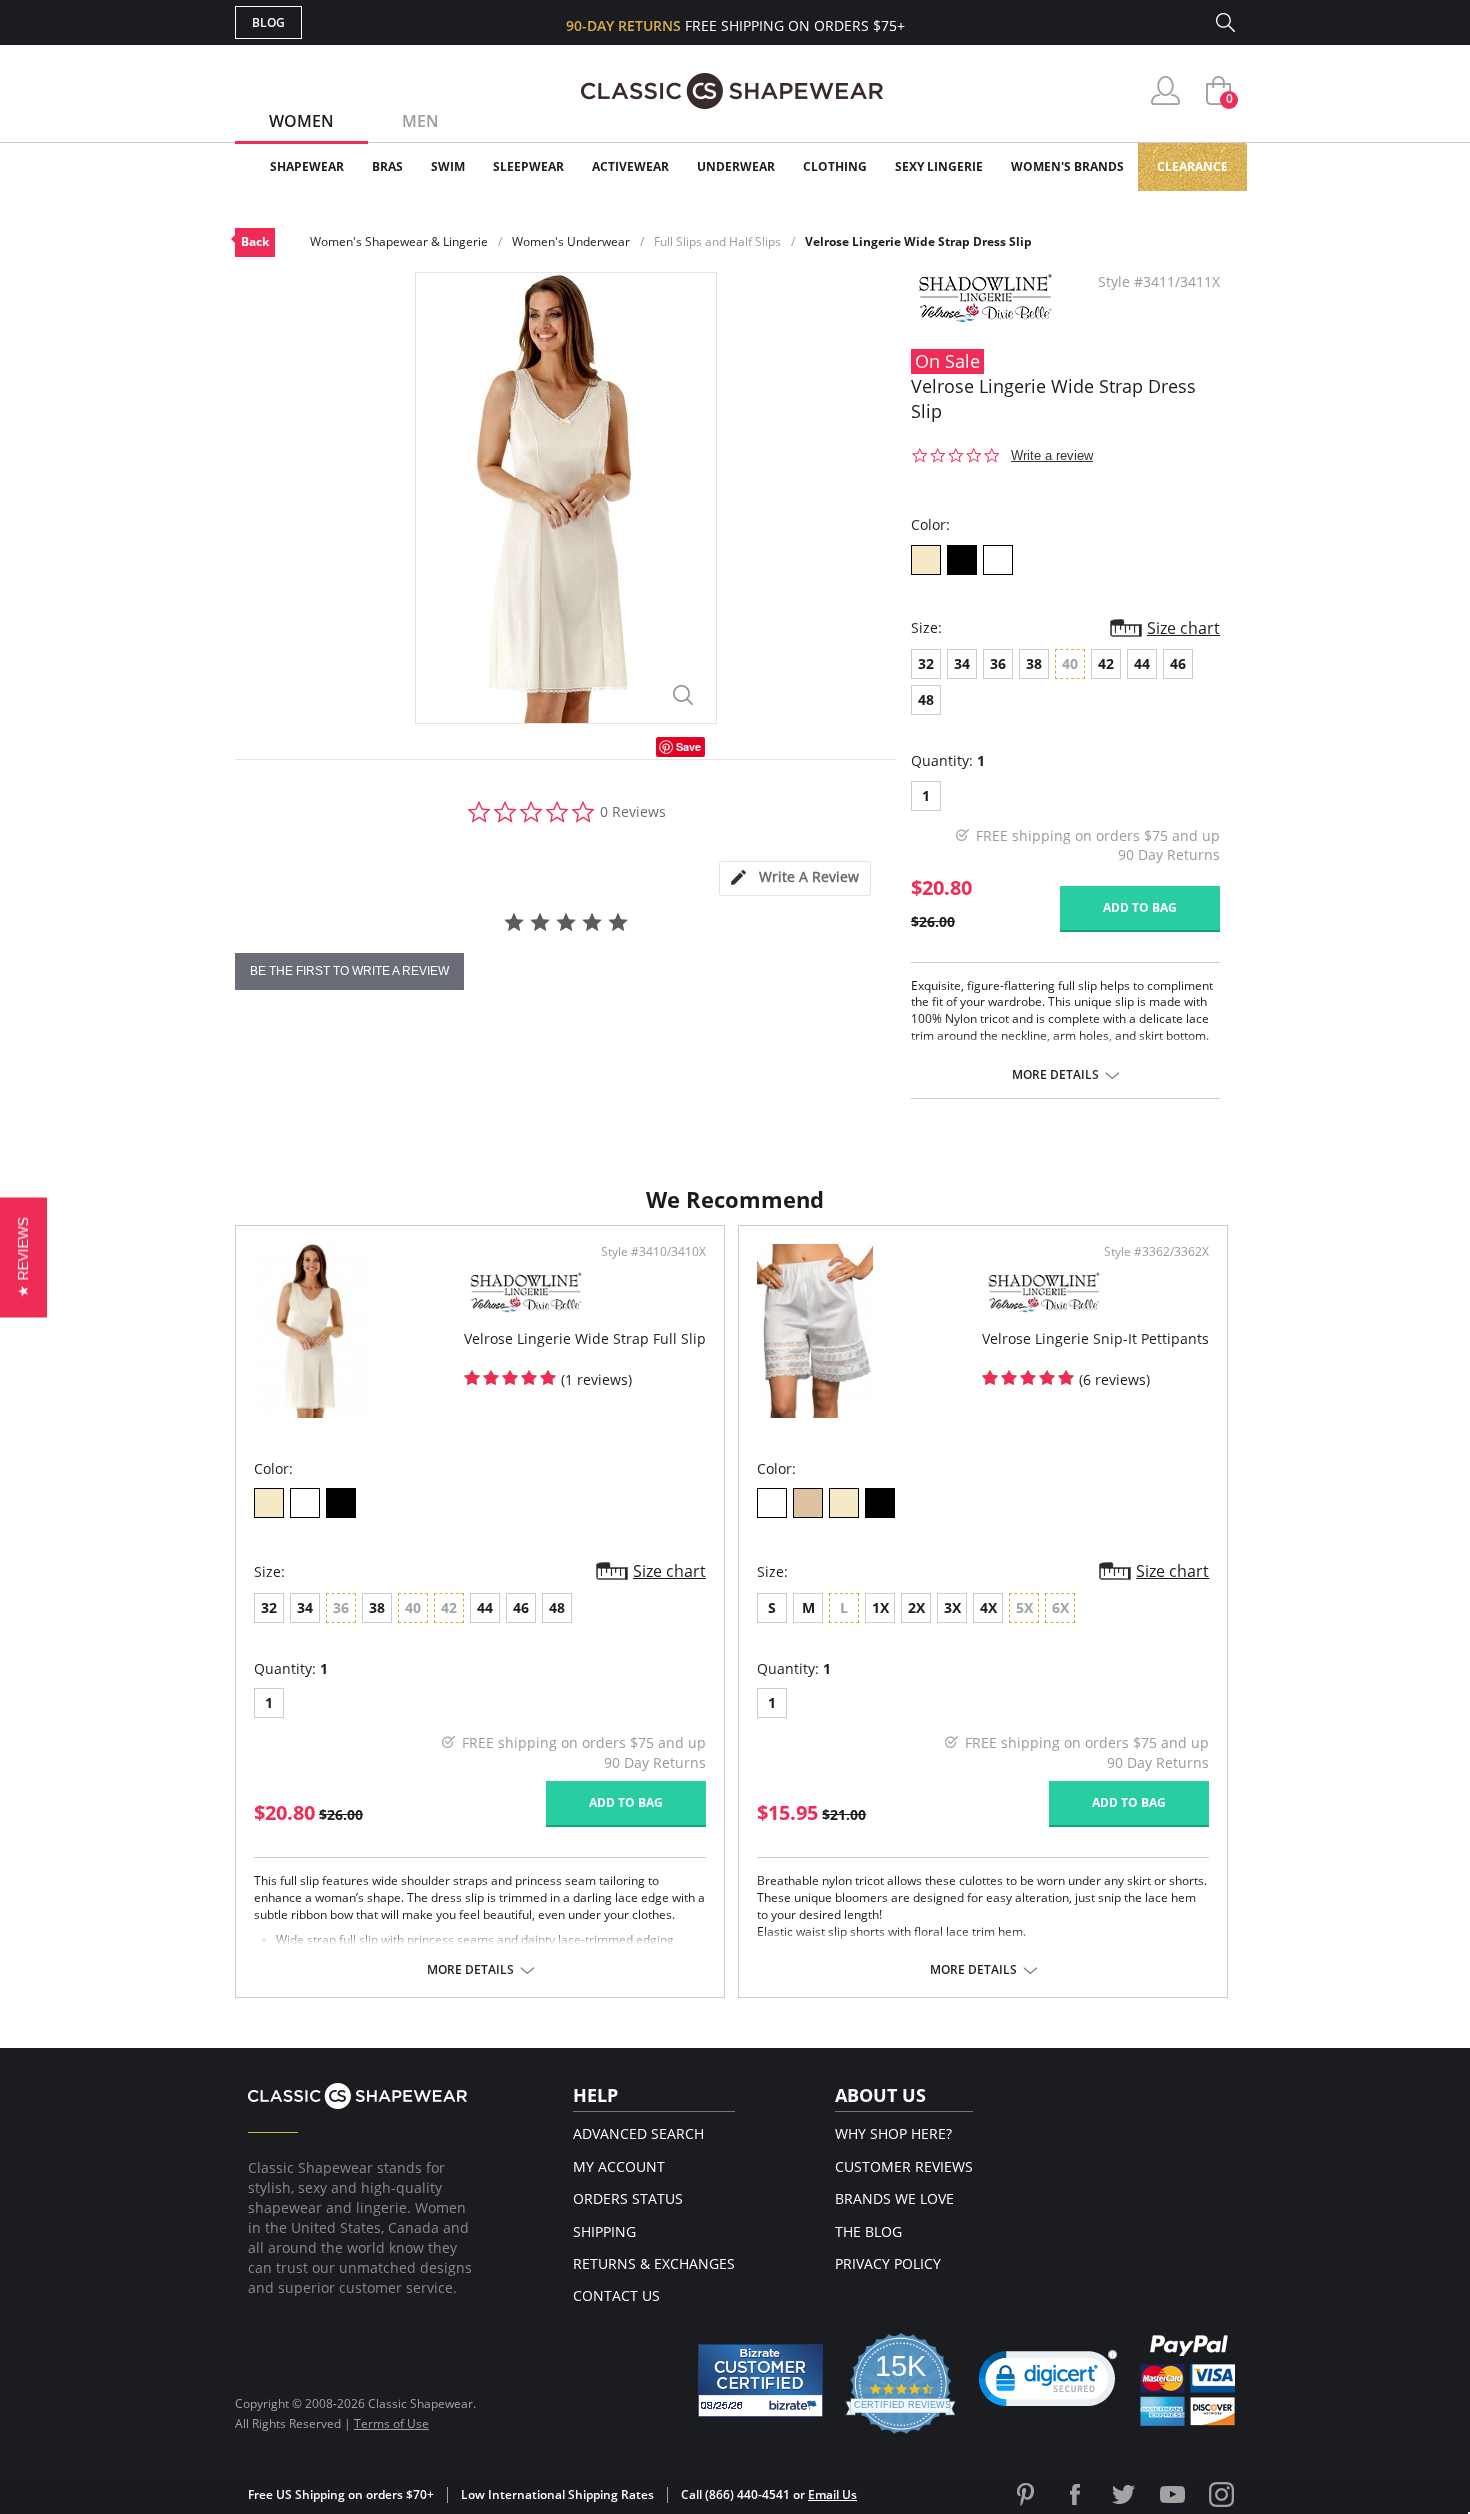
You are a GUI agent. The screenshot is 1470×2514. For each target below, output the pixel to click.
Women (301, 121)
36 (998, 663)
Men (420, 121)
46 (1178, 663)
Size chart (1183, 628)
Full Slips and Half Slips (717, 241)
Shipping (604, 2231)
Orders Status (628, 2198)
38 (1034, 663)
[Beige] (926, 560)
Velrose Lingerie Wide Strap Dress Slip (918, 241)
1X (880, 1607)
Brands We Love (894, 2198)
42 (1106, 663)
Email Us (832, 2494)
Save (688, 746)
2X (916, 1607)
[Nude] (808, 1503)
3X (952, 1607)
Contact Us (616, 2295)
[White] (998, 560)
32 (926, 663)
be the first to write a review (349, 971)
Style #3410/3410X (653, 1252)
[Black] (962, 560)
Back (255, 241)
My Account (619, 2166)
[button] (1048, 2383)
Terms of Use (391, 2423)
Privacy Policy (888, 2263)
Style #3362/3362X (1156, 1252)
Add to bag (1140, 907)
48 (926, 699)
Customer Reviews (904, 2166)
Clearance (1192, 166)
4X (988, 1607)
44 (1142, 663)
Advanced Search (638, 2133)
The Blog (868, 2231)
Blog (268, 22)
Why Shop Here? (893, 2133)
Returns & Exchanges (654, 2263)
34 (962, 663)
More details (1055, 1075)
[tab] (795, 878)
